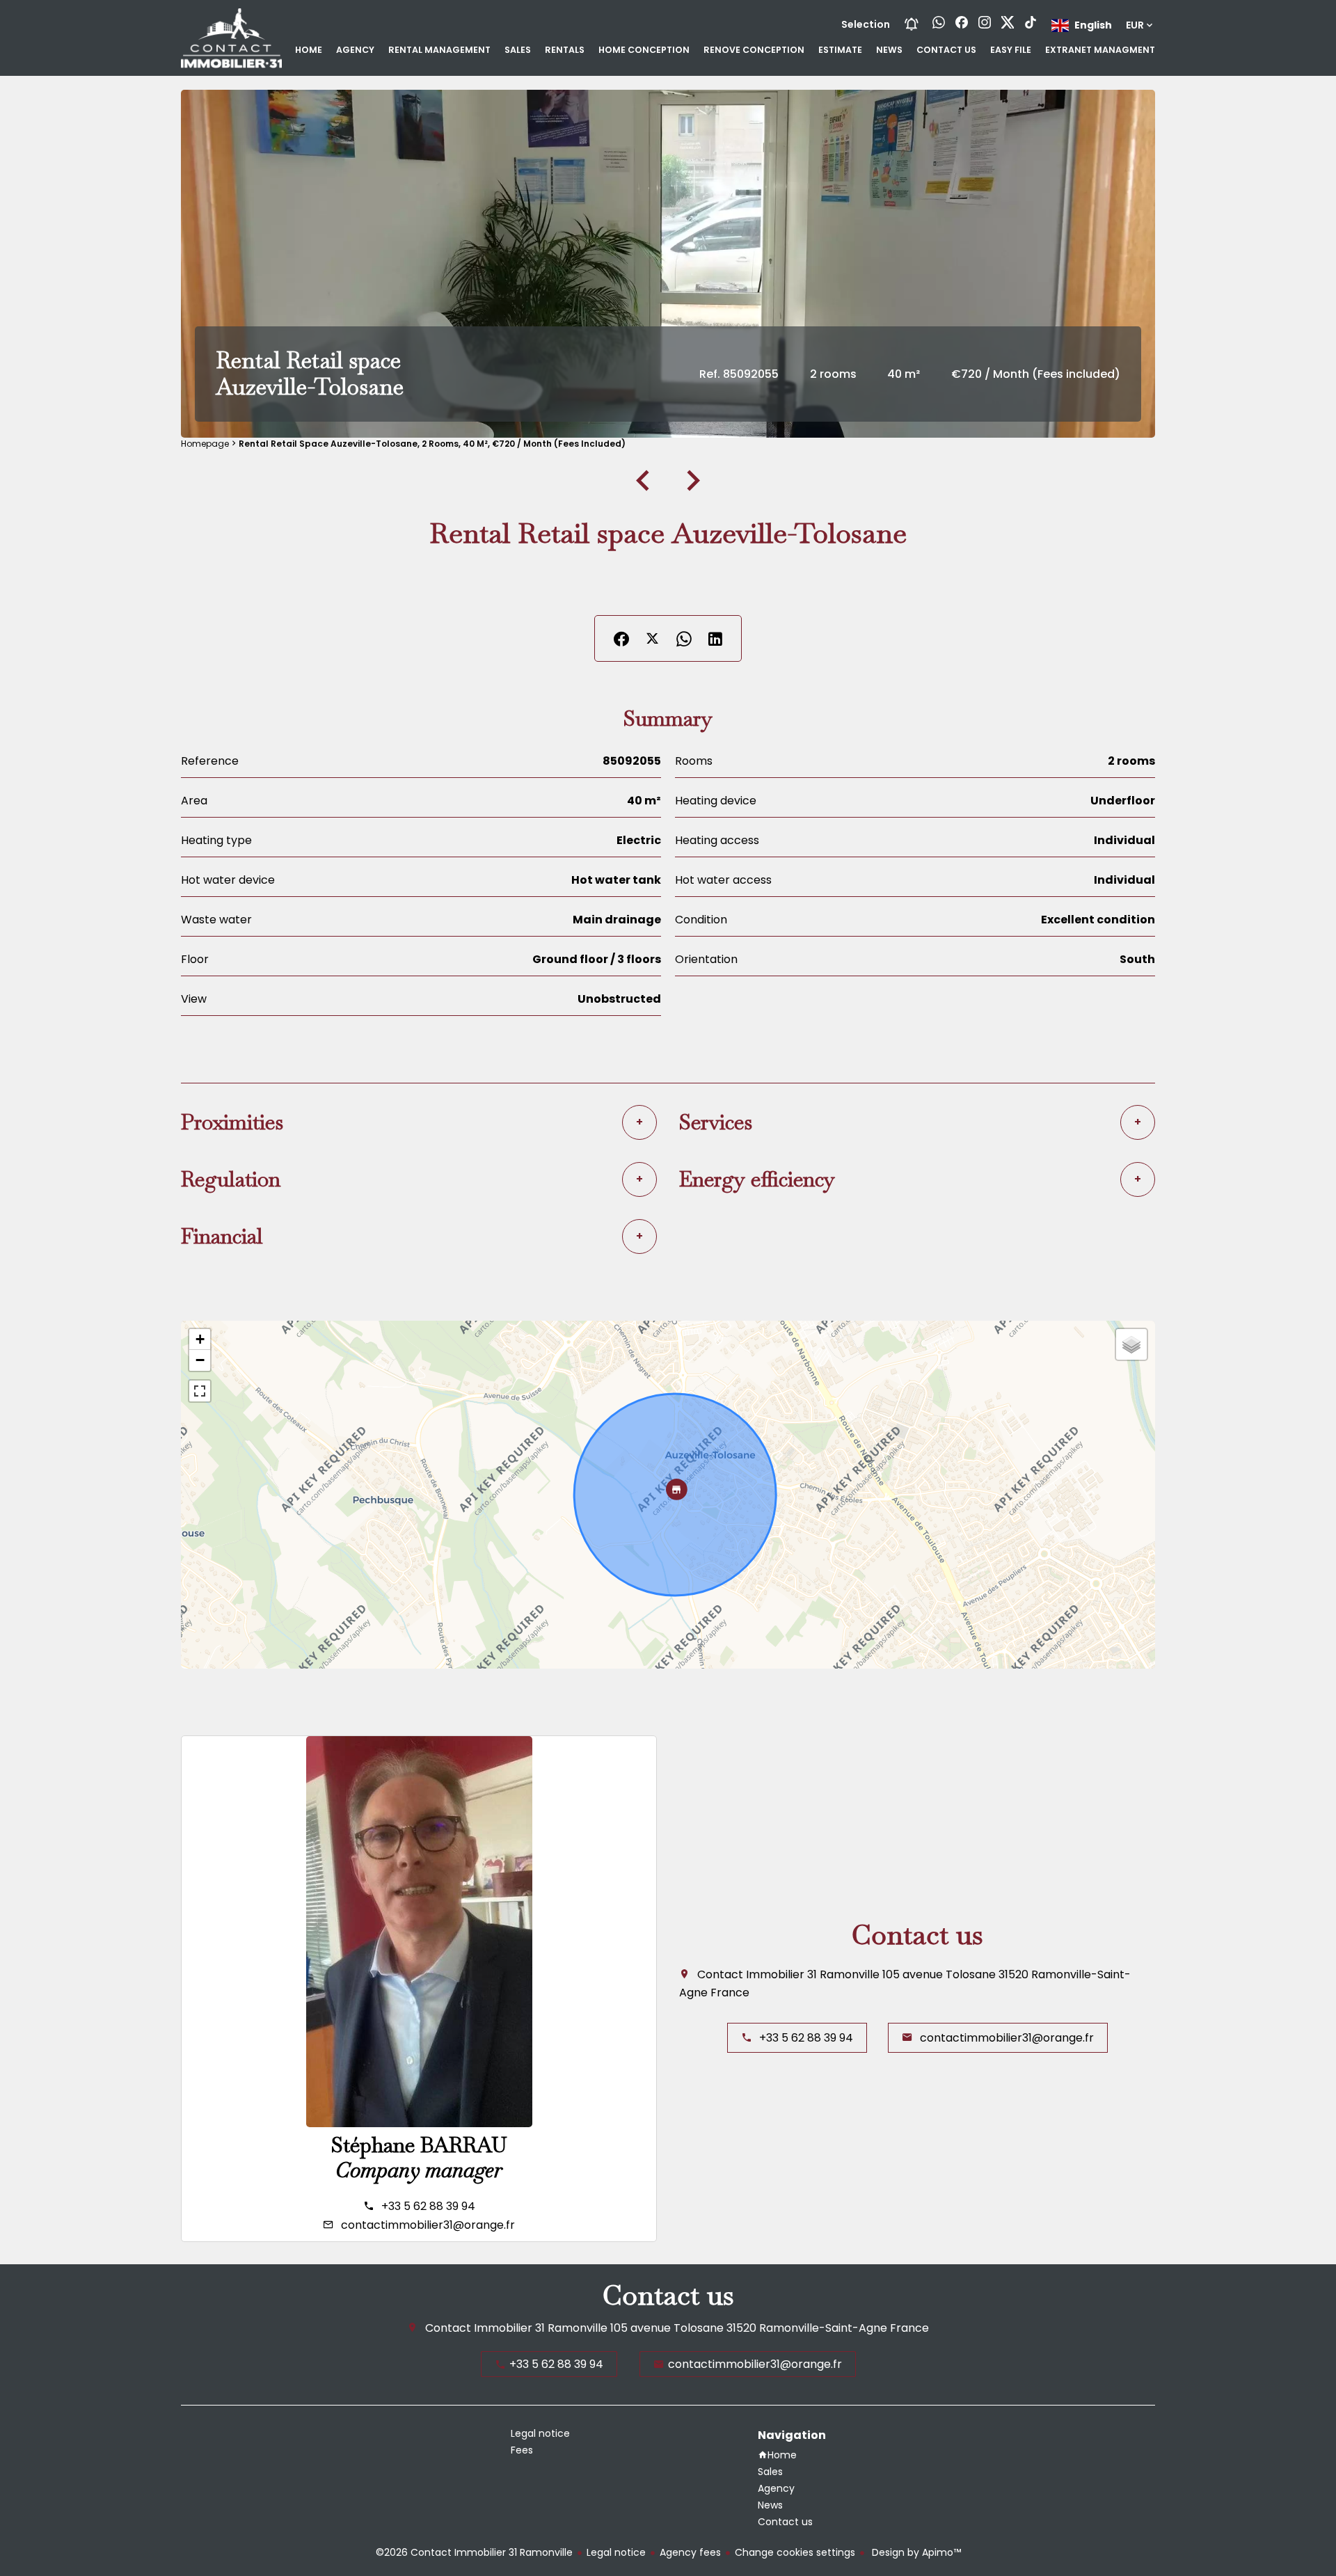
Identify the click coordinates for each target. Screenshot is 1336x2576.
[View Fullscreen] (200, 1391)
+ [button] (200, 1339)
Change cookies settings (795, 2552)
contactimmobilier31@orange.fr (428, 2225)
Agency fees (690, 2552)
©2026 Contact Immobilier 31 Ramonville (474, 2552)
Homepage (205, 444)
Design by (915, 2552)
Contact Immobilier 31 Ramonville (788, 1974)
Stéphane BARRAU (419, 2145)
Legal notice (616, 2552)
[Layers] (1131, 1344)
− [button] (200, 1360)
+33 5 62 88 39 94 (428, 2206)
